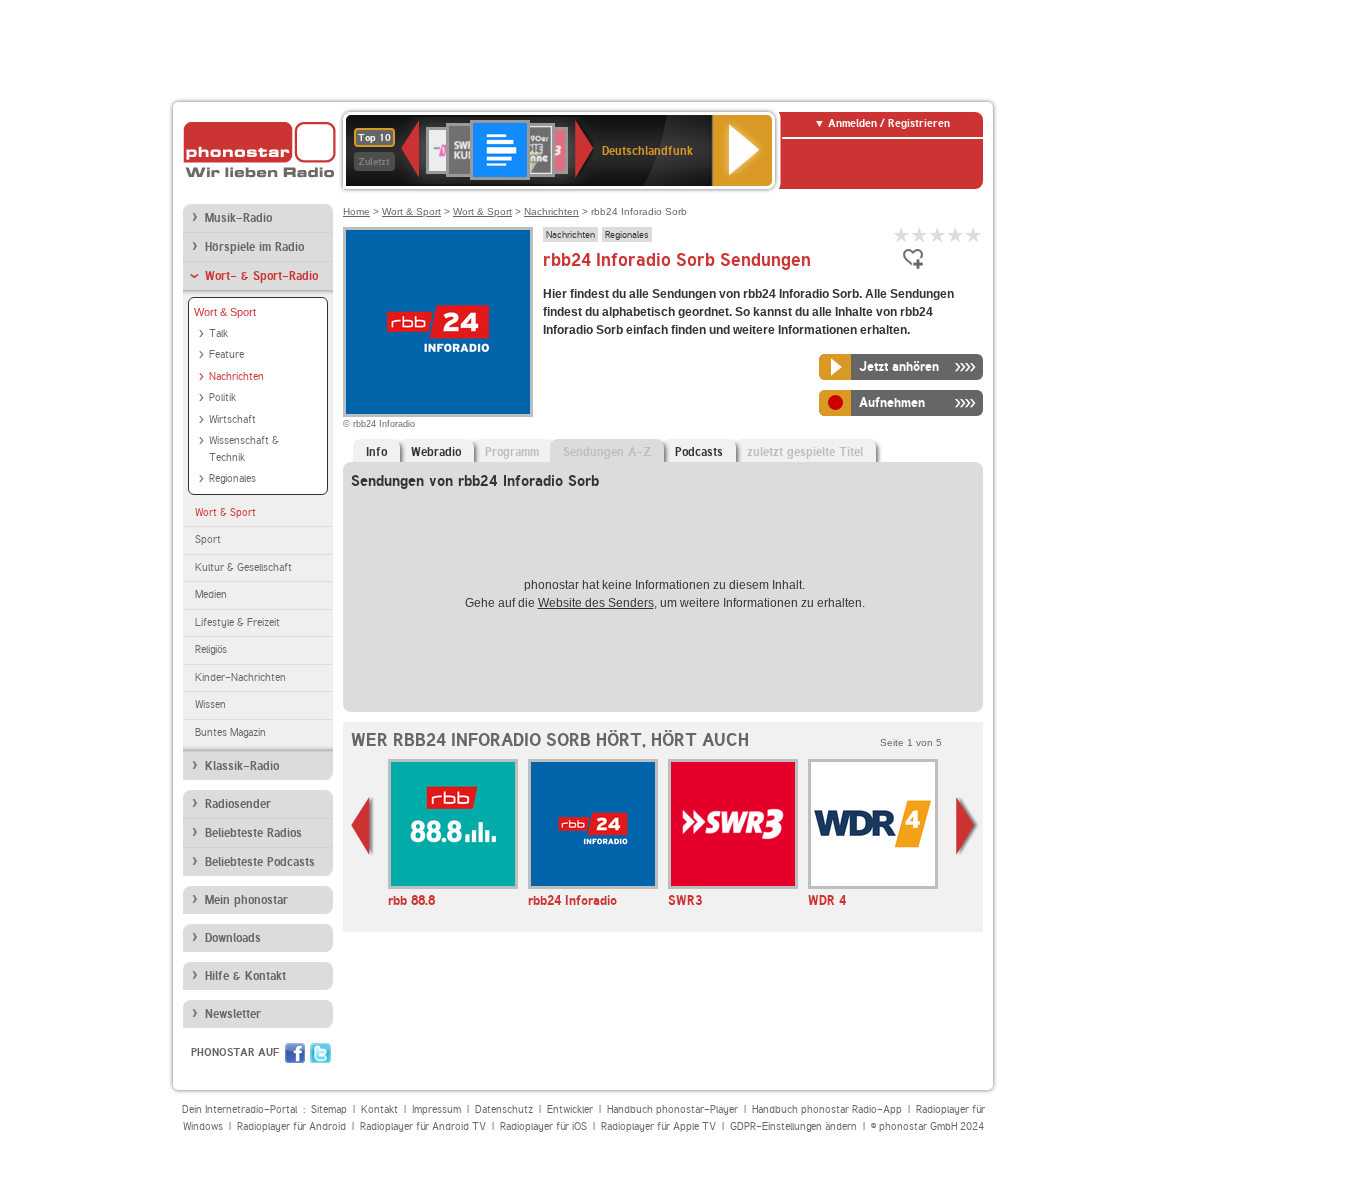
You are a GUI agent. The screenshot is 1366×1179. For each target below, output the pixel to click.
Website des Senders (596, 603)
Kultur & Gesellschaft (243, 567)
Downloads (233, 938)
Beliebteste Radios (253, 833)
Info (376, 452)
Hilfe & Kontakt (245, 976)
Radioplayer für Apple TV (658, 1126)
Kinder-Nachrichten (240, 677)
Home (356, 211)
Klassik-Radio (242, 766)
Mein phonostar (246, 900)
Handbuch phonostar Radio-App (827, 1109)
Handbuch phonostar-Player (672, 1109)
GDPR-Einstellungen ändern (793, 1126)
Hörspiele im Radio (254, 247)
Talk (218, 333)
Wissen (210, 704)
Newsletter (233, 1014)
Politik (222, 397)
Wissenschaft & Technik (244, 449)
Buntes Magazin (230, 732)
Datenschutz (504, 1109)
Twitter (320, 1053)
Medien (211, 594)
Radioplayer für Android (291, 1126)
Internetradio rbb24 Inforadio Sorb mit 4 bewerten (956, 234)
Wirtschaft (232, 419)
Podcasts (699, 452)
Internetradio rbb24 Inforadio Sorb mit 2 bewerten (920, 234)
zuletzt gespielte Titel (805, 452)
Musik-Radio (238, 218)
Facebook (295, 1053)
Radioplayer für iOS (543, 1126)
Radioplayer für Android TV (423, 1126)
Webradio (436, 452)
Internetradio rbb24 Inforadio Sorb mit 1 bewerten (902, 234)
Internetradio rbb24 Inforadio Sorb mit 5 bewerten (974, 234)
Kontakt (379, 1109)
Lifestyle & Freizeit (237, 622)
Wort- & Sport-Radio (261, 276)
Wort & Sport (225, 312)
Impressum (436, 1109)
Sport (208, 539)
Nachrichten (236, 376)
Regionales (232, 478)
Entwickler (570, 1109)
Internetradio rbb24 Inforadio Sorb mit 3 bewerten (938, 234)
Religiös (211, 649)
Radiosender (238, 804)
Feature (226, 354)
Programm (512, 452)
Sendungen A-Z (607, 452)
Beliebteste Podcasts (260, 862)
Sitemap (329, 1109)
